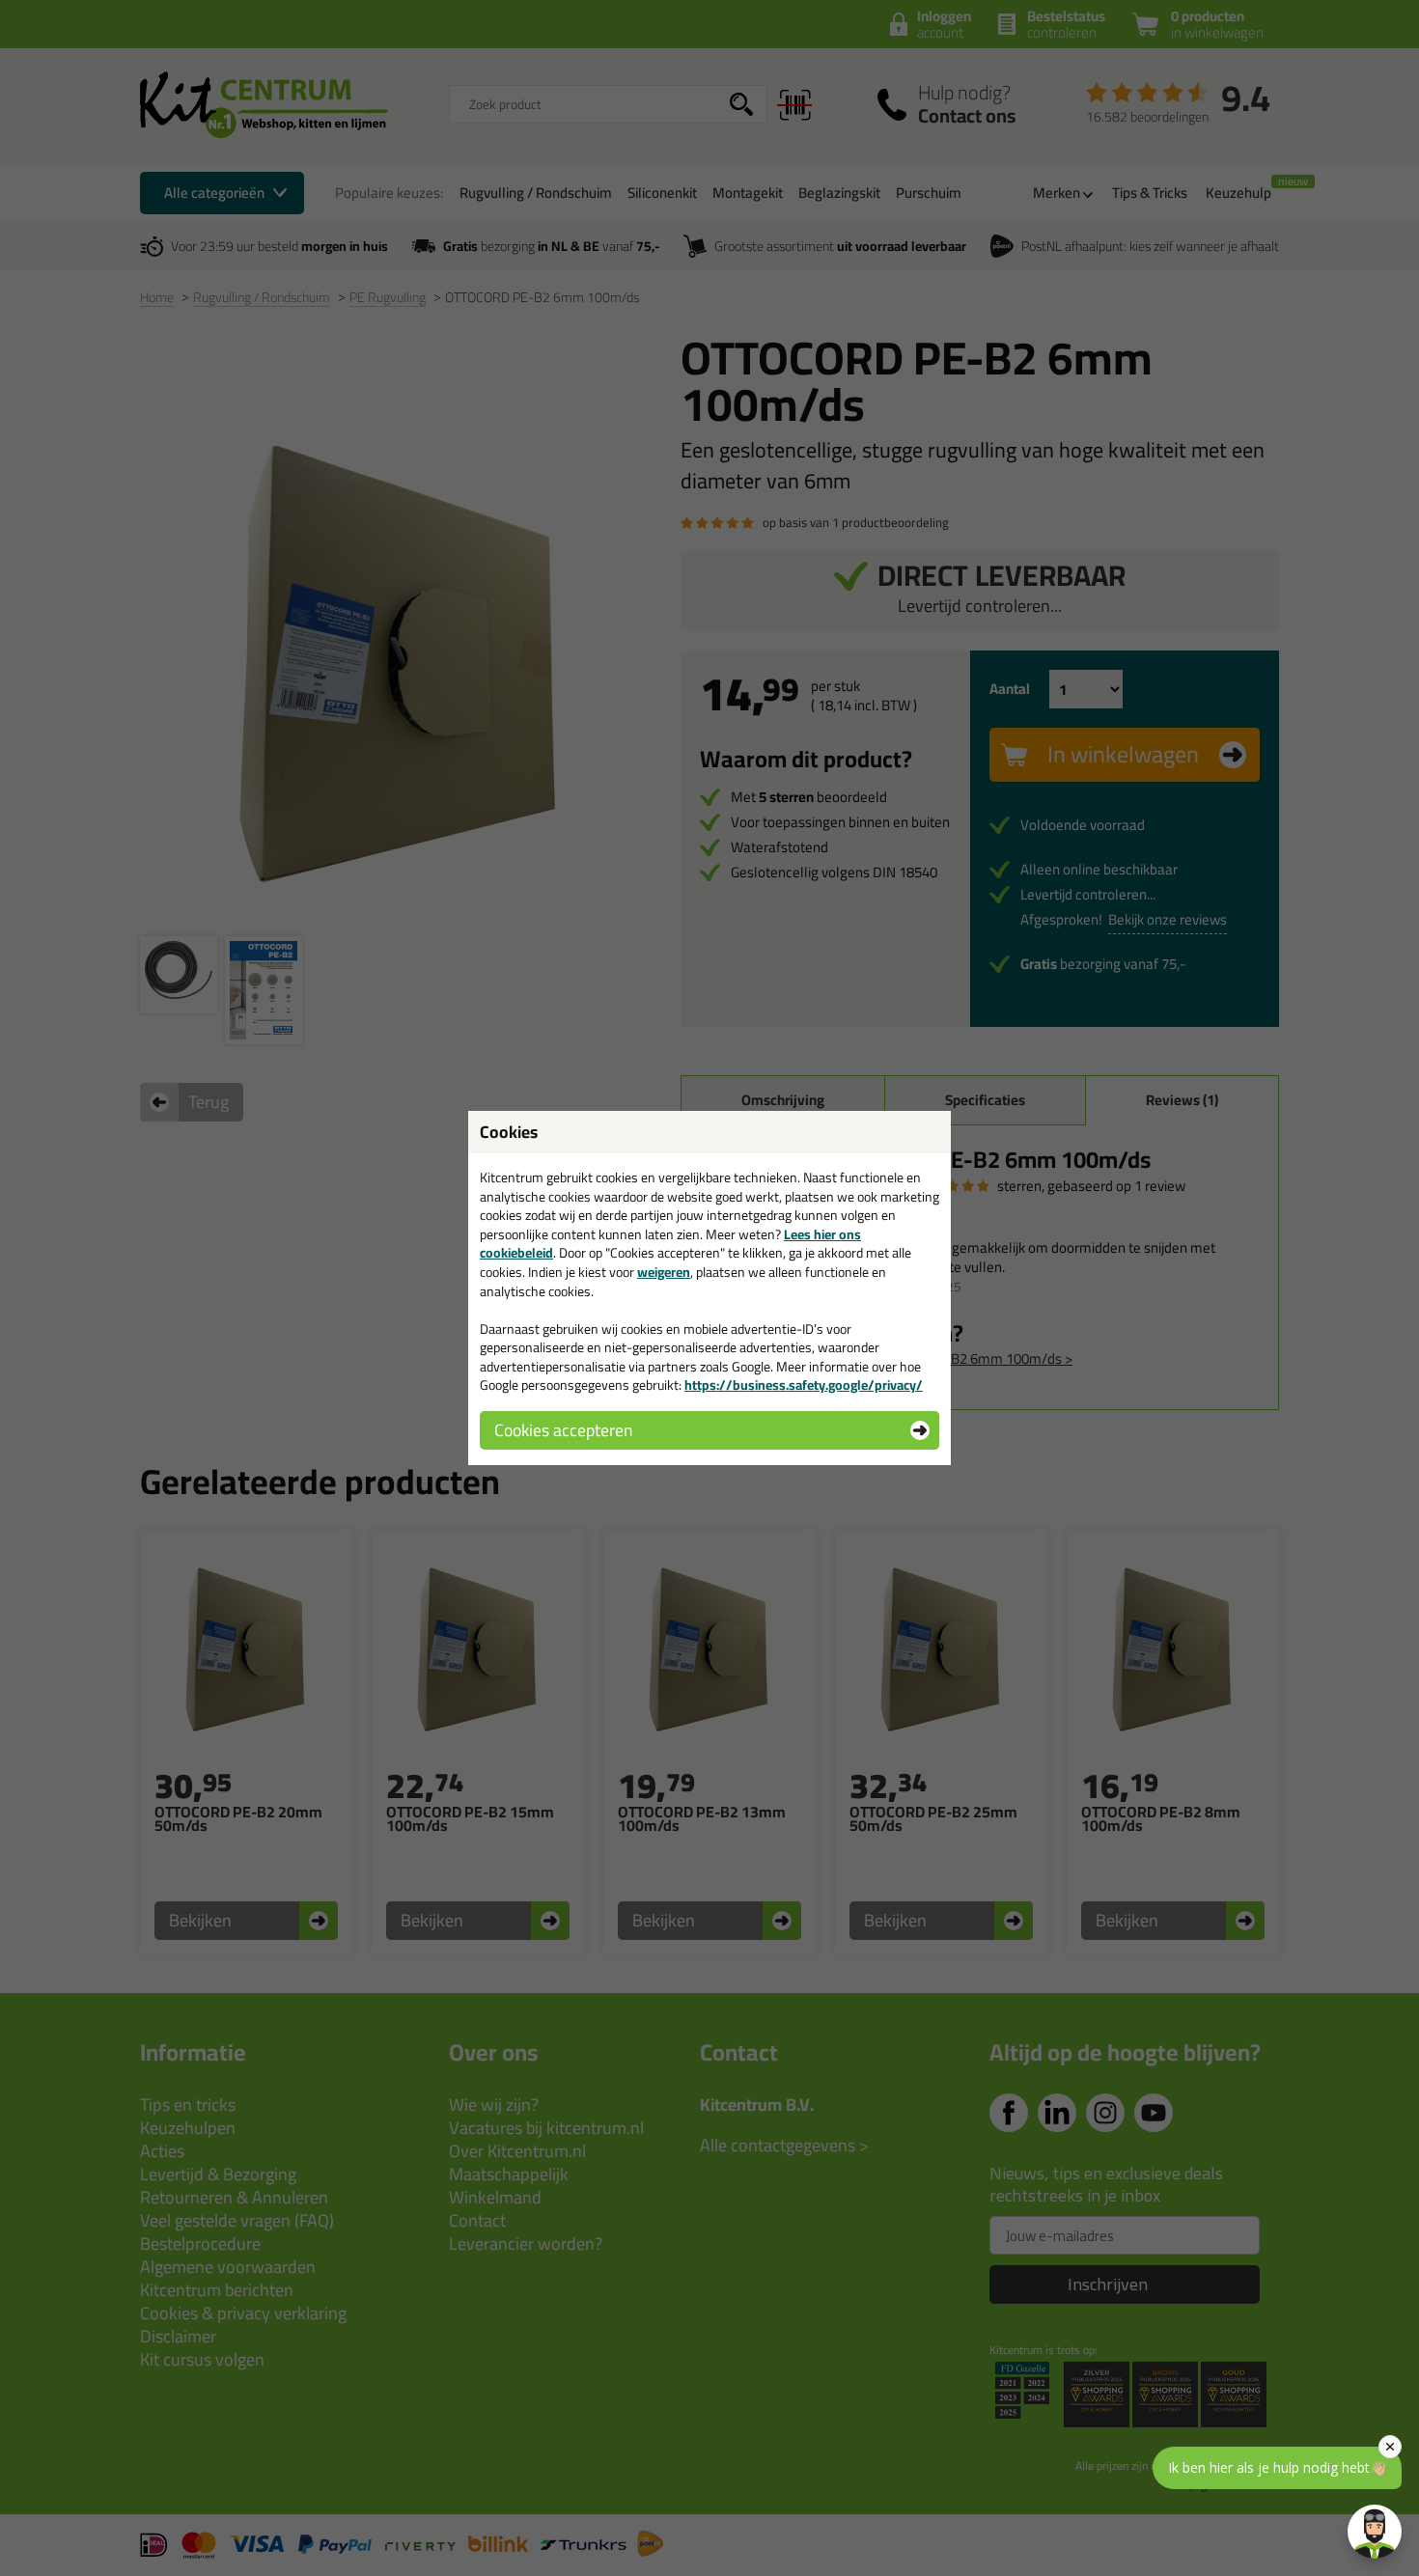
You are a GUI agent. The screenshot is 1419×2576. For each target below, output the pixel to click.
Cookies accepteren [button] (563, 1430)
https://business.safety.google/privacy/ (804, 1385)
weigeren (664, 1272)
